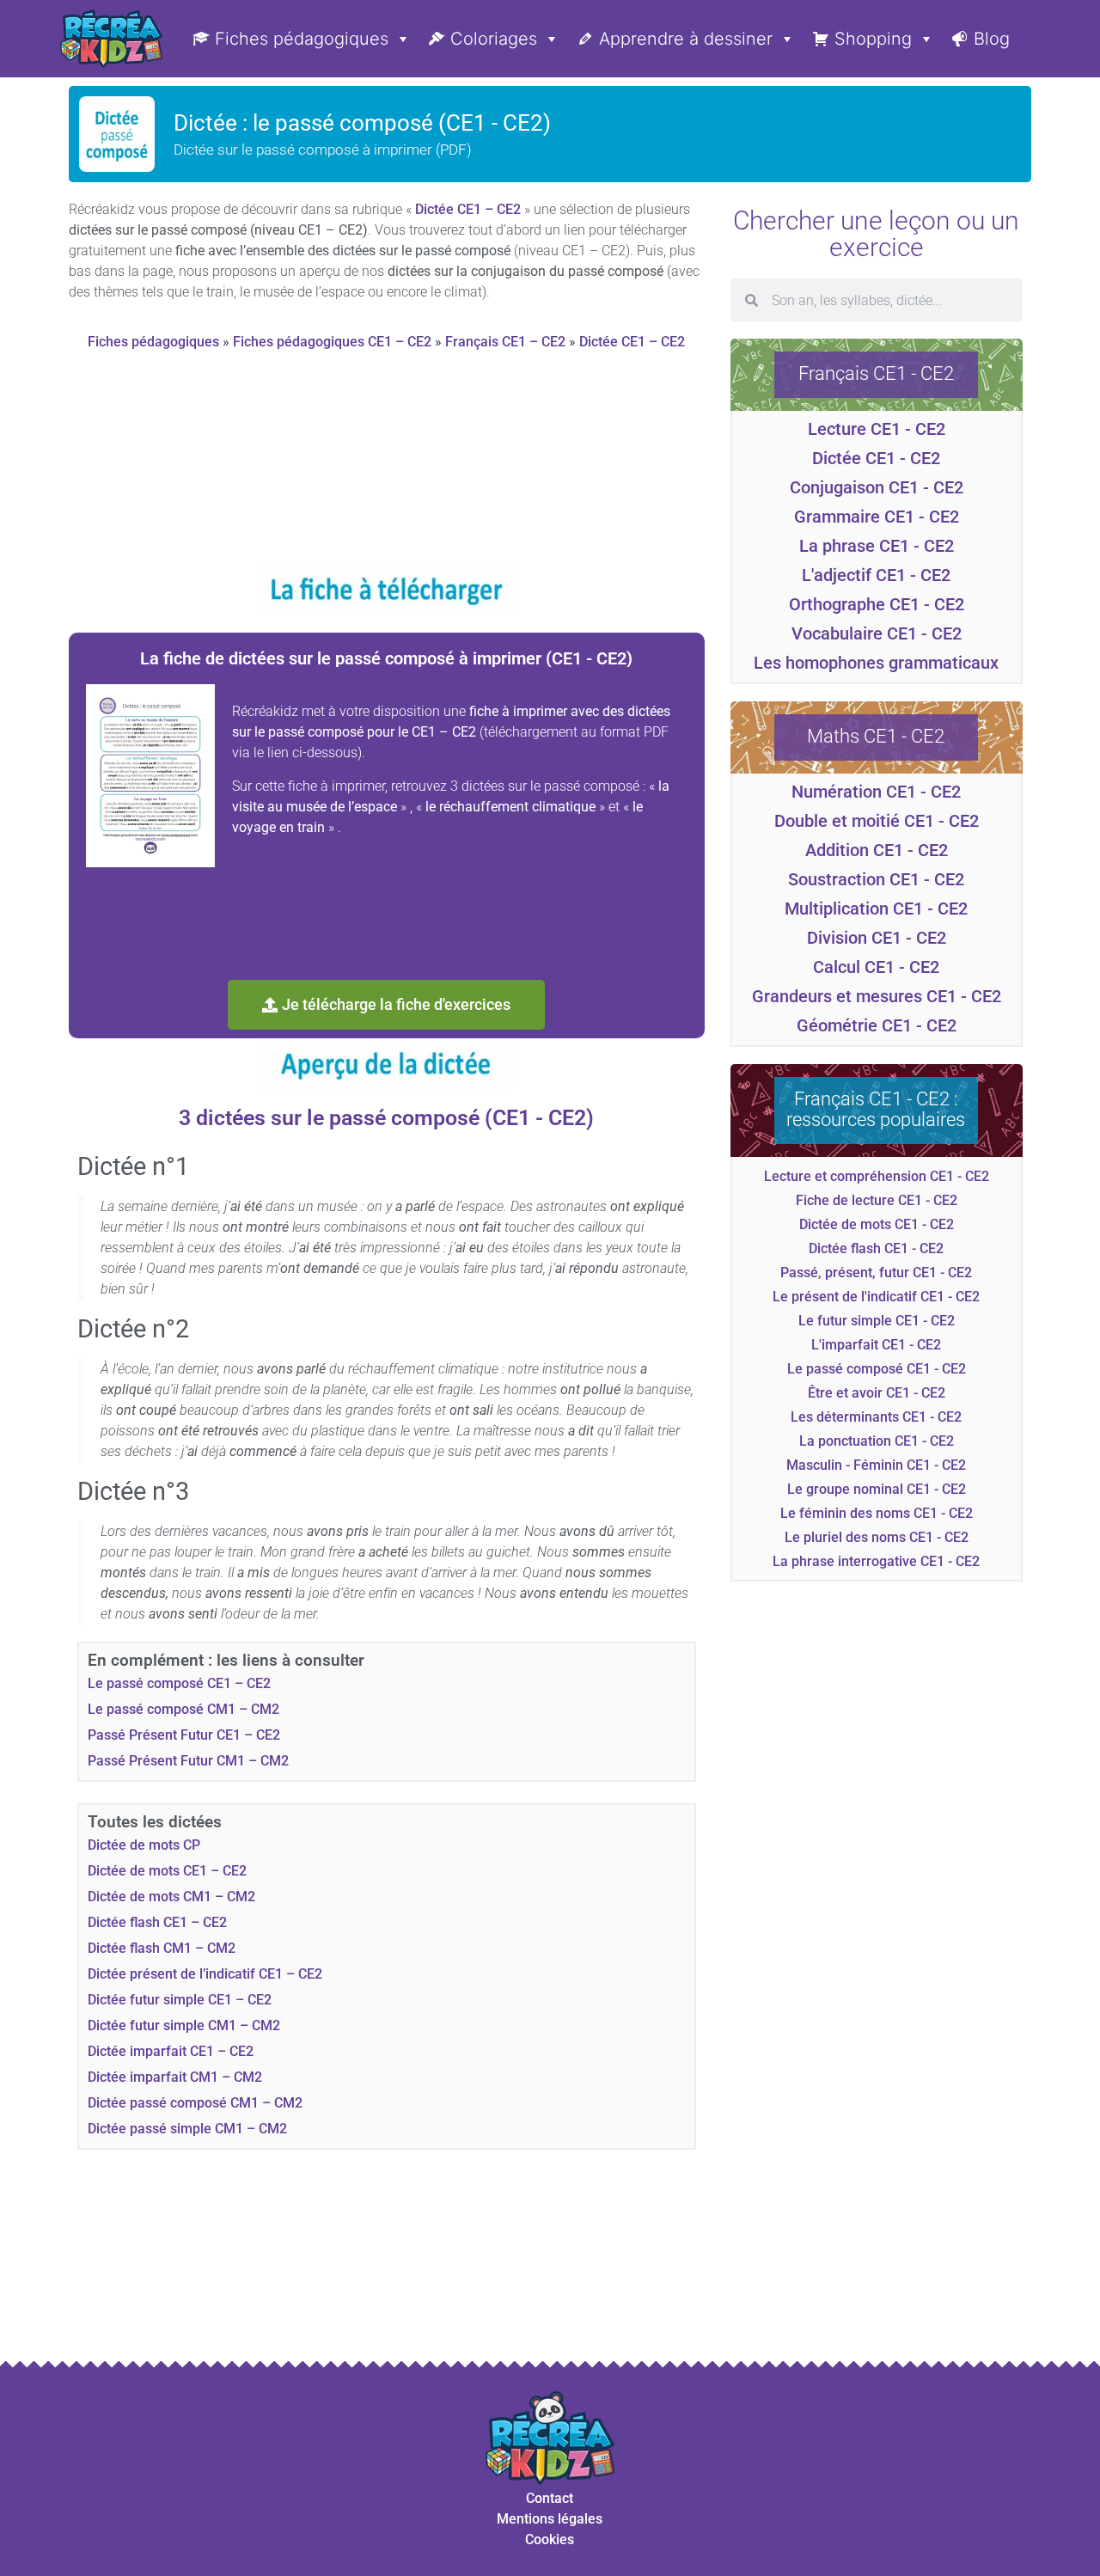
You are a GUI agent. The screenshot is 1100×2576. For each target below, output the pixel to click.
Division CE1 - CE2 (877, 938)
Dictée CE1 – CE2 (468, 209)
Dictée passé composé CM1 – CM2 (195, 2103)
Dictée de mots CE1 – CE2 (167, 1871)
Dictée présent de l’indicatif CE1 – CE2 (205, 1974)
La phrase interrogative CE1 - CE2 (876, 1561)
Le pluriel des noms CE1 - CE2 (877, 1537)
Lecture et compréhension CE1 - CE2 (877, 1176)
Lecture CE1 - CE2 (877, 429)
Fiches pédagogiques (302, 39)
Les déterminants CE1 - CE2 (876, 1417)
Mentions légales (550, 2519)
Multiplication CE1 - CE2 (876, 909)
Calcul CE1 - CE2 (876, 967)
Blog (992, 39)
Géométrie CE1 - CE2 (877, 1025)
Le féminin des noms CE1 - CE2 (877, 1513)
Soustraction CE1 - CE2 (876, 879)
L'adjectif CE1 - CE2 (876, 575)
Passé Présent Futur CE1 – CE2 (184, 1735)
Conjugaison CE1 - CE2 (877, 487)
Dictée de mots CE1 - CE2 (877, 1224)
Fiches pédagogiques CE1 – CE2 (332, 342)
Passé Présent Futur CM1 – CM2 (188, 1761)
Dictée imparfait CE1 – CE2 (171, 2051)
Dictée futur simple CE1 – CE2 (180, 2000)
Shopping (873, 39)
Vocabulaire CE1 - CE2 (877, 633)
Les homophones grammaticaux (876, 663)
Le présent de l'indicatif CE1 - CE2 (876, 1297)
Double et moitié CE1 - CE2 (877, 821)
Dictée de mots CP (144, 1845)
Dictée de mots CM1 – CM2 (171, 1897)
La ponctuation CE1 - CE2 (877, 1441)
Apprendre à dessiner (686, 39)
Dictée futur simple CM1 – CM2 (184, 2025)
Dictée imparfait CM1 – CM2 (175, 2077)
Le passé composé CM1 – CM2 (183, 1709)
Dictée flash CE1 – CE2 (157, 1922)
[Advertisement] (386, 464)
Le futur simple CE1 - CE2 (877, 1321)
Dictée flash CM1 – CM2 (162, 1948)
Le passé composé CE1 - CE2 (877, 1369)
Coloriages (494, 39)
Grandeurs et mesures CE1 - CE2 (877, 996)
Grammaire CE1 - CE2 (877, 517)
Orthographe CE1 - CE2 (877, 604)
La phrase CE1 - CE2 (877, 546)
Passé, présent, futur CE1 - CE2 (876, 1273)
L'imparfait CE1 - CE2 (876, 1345)
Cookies (550, 2539)
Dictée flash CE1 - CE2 (876, 1248)
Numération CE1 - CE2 (876, 792)
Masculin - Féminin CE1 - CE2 (876, 1465)
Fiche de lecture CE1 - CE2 (877, 1200)
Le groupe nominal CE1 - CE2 (877, 1489)
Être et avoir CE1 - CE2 (877, 1393)
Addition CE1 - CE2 (877, 850)
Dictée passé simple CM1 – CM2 (187, 2129)
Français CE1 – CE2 (505, 342)
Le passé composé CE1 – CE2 (179, 1683)
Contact (550, 2498)
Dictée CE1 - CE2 (876, 458)
